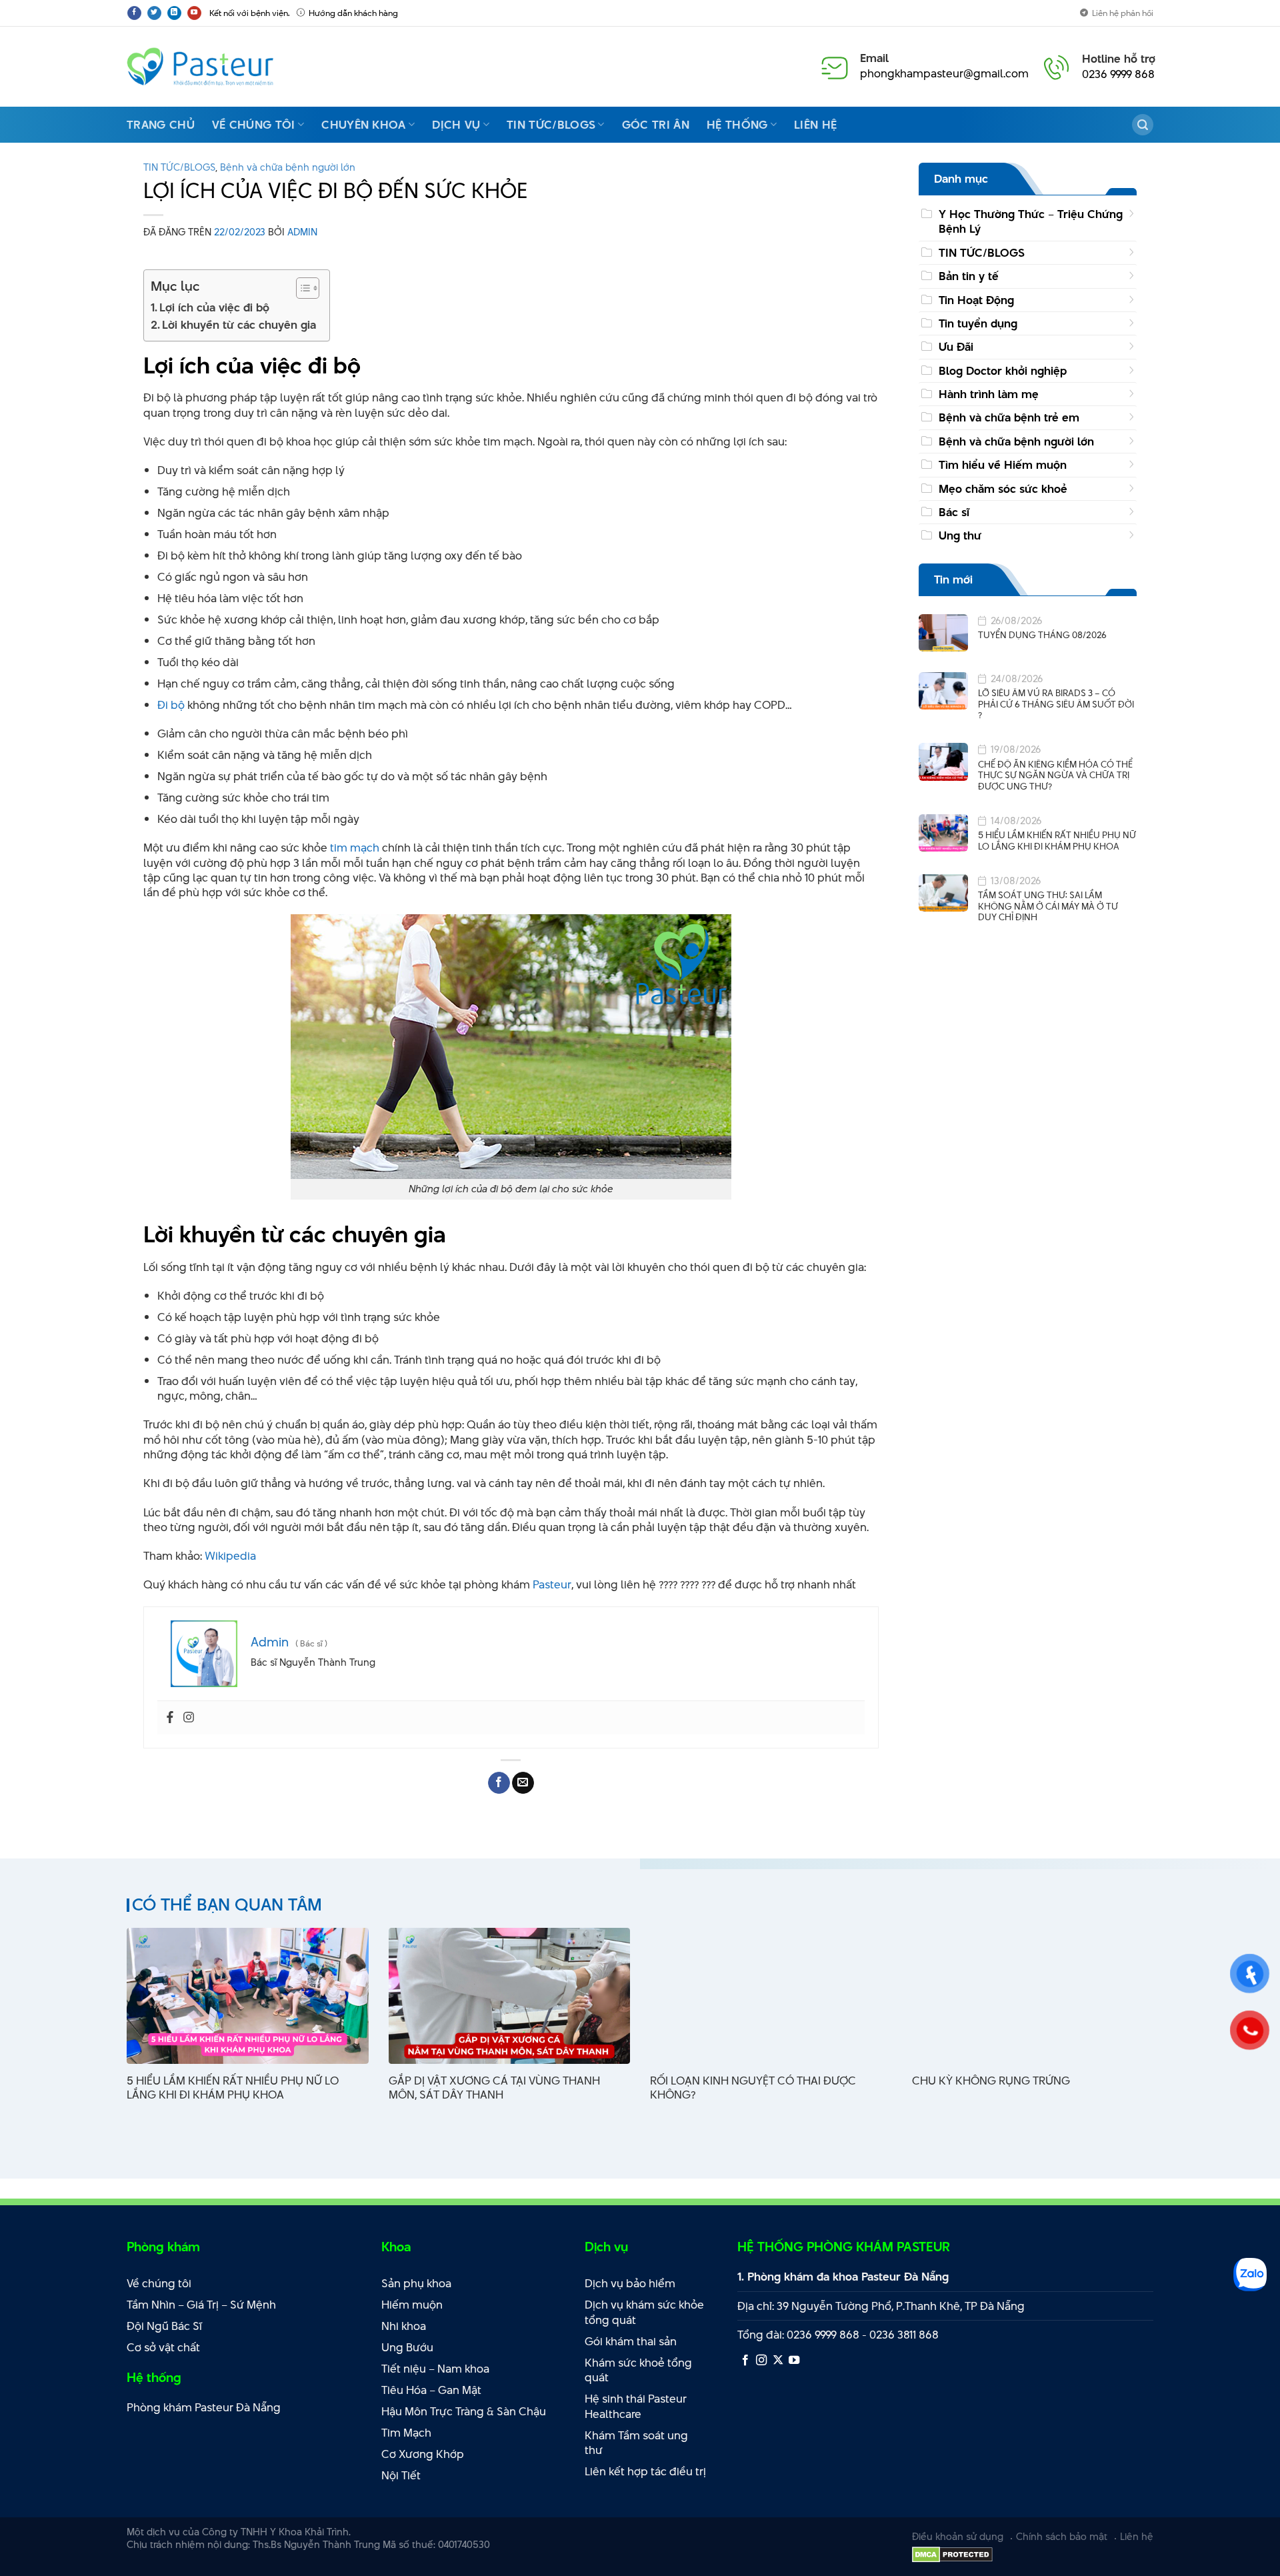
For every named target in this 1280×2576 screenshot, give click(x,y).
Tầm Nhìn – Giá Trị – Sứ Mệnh (201, 2305)
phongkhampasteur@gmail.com (944, 73)
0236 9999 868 (1118, 74)
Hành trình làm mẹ (989, 394)
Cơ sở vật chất (163, 2347)
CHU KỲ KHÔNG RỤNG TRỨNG (991, 2081)
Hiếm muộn (412, 2305)
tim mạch (355, 848)
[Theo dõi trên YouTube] (194, 13)
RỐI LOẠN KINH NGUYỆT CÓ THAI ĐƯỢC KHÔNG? (753, 2088)
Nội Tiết (401, 2475)
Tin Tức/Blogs (551, 125)
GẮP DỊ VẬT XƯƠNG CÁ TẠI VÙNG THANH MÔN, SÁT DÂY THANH (494, 2088)
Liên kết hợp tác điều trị (645, 2471)
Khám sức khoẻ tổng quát (638, 2370)
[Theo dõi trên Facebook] (134, 13)
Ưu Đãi (956, 347)
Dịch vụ (456, 125)
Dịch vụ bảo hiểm (630, 2283)
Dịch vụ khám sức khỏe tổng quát (644, 2312)
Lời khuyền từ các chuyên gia (239, 325)
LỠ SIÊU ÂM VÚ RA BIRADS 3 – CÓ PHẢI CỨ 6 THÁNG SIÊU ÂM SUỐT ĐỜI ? (1056, 704)
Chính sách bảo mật (1062, 2536)
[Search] (1143, 125)
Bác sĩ (954, 512)
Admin (302, 232)
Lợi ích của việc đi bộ (214, 307)
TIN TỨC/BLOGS (179, 167)
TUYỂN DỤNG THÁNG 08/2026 (1042, 635)
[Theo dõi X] (778, 2361)
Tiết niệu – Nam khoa (435, 2369)
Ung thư (960, 535)
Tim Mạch (406, 2433)
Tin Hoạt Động (976, 300)
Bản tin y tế (969, 276)
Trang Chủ (161, 125)
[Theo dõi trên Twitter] (154, 13)
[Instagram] (189, 1718)
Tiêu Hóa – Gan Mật (431, 2390)
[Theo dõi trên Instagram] (761, 2361)
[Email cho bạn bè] (523, 1783)
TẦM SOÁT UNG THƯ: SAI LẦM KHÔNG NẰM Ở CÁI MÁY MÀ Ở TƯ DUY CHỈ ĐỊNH (1048, 906)
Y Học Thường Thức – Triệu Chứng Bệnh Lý (1031, 221)
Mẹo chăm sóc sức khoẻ (1003, 489)
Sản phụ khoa (416, 2283)
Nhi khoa (404, 2326)
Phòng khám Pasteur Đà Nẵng (204, 2407)
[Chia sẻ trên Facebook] (499, 1783)
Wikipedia (230, 1556)
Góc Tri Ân (656, 125)
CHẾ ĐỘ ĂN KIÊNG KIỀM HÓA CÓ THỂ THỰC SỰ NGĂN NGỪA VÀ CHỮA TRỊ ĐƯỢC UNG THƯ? (1055, 776)
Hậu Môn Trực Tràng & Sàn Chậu (464, 2411)
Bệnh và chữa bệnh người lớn (288, 167)
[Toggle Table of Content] (301, 288)
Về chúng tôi (254, 125)
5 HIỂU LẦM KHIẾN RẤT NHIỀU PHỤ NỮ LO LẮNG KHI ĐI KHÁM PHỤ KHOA (1057, 841)
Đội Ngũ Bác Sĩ (164, 2326)
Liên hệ (815, 125)
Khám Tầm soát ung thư (636, 2443)
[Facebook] (170, 1718)
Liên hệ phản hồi (1123, 13)
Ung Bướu (407, 2347)
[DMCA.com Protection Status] (952, 2554)
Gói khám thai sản (631, 2341)
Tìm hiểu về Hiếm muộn (1003, 465)
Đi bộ (171, 705)
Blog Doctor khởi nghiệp (1003, 371)
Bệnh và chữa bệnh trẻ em (1009, 418)
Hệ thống (737, 125)
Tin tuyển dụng (978, 323)
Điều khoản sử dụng (958, 2536)
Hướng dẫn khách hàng (353, 13)
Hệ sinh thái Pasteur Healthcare (636, 2406)
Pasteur (552, 1584)
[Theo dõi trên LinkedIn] (174, 13)
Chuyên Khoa (364, 125)
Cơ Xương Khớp (423, 2454)
